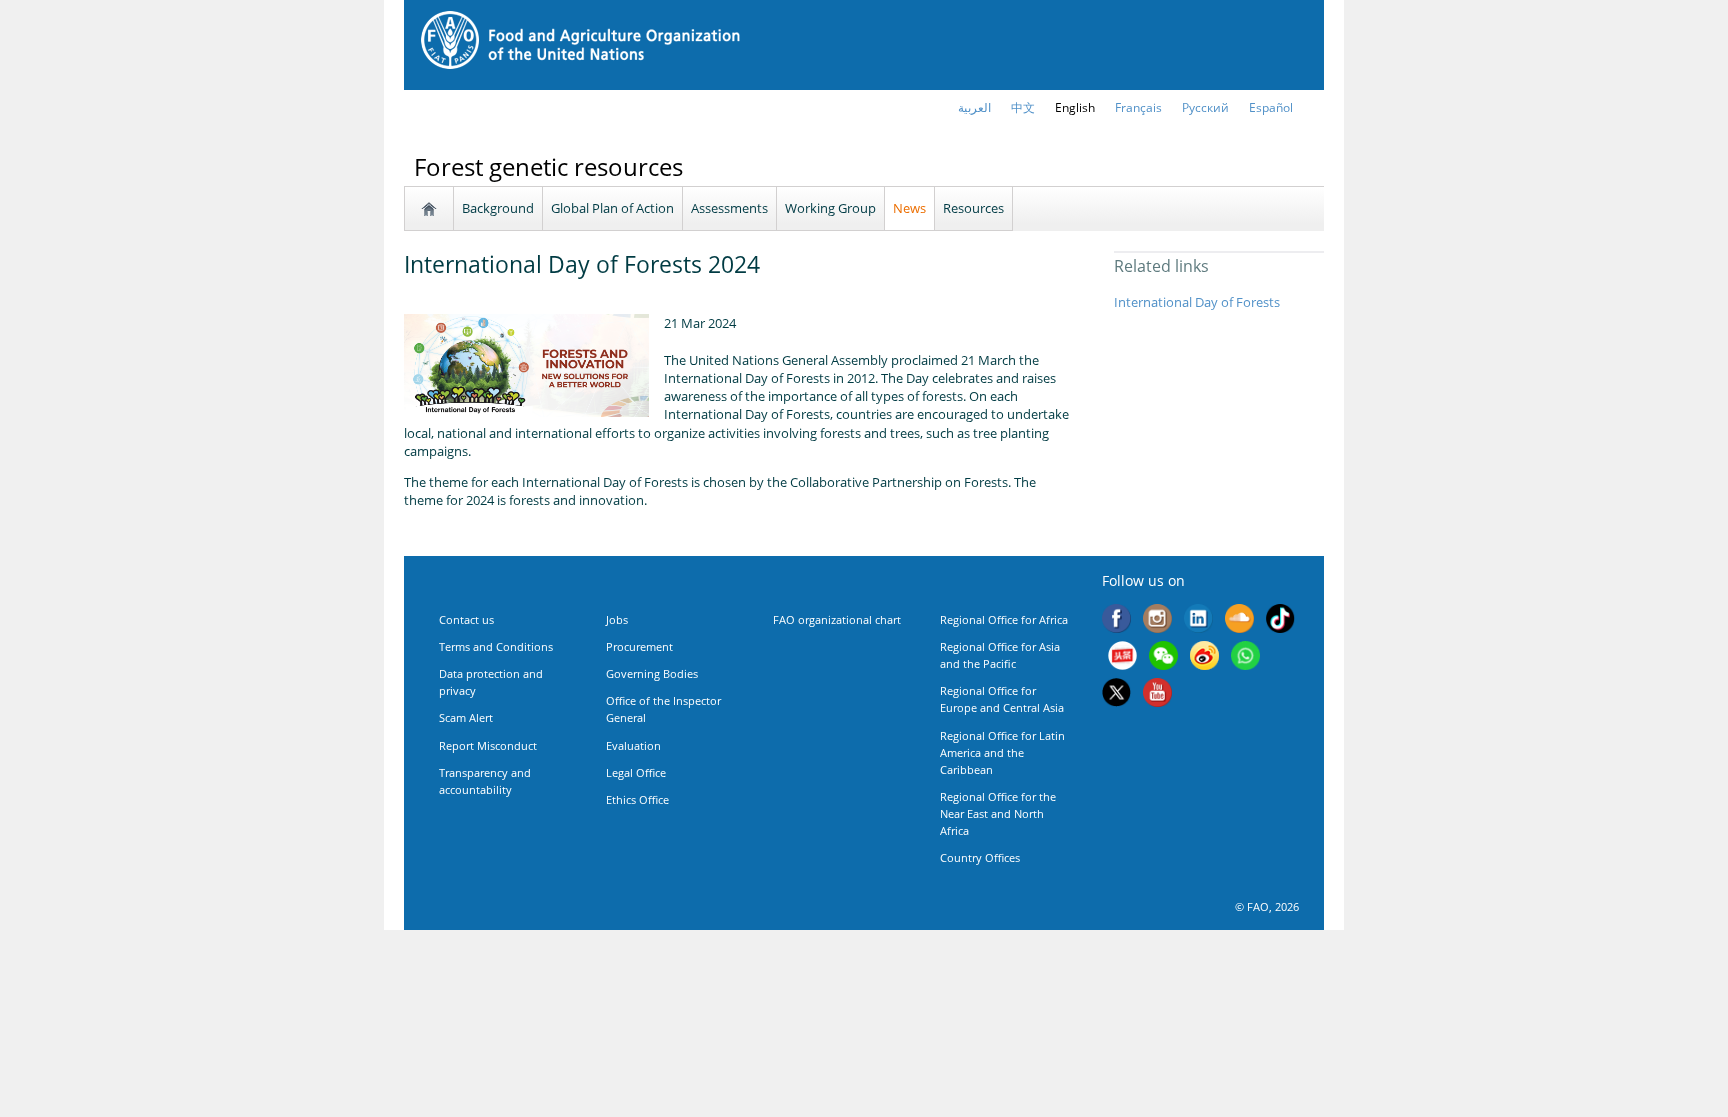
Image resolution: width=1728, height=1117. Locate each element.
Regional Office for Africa (1004, 619)
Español (1271, 107)
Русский (1205, 107)
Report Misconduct (488, 745)
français (1138, 107)
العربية (974, 107)
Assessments (729, 208)
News (909, 208)
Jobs (617, 619)
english (1075, 107)
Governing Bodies (652, 673)
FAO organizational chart (837, 619)
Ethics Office (637, 799)
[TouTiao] (1122, 657)
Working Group (830, 208)
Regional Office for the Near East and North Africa (998, 813)
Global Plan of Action (612, 208)
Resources (973, 208)
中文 (1023, 107)
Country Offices (980, 857)
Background (498, 208)
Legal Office (636, 772)
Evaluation (633, 745)
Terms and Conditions (496, 646)
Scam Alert (466, 717)
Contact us (466, 619)
